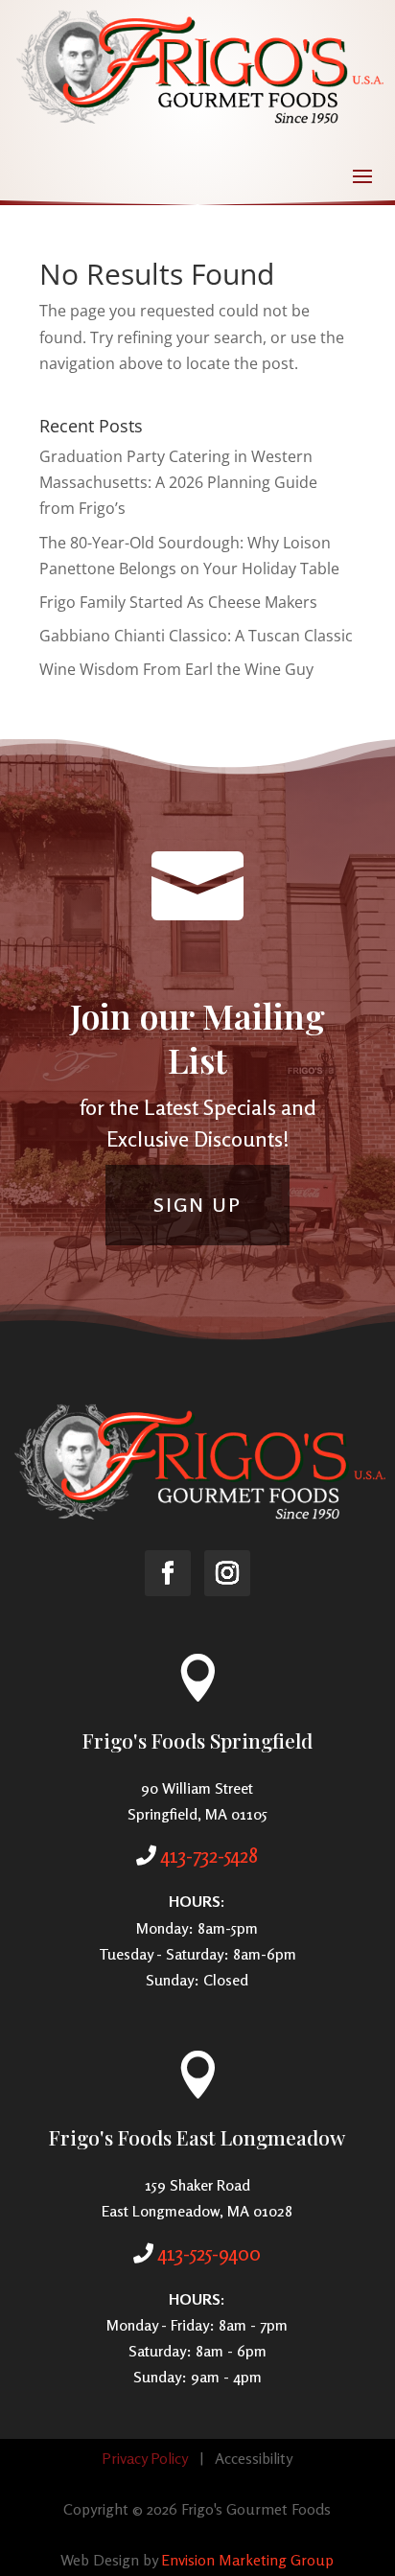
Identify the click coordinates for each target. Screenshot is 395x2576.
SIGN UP (197, 1205)
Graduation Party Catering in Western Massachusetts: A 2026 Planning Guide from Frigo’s (178, 482)
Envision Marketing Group (247, 2560)
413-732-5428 (209, 1855)
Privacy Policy (145, 2458)
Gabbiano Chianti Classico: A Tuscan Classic (196, 636)
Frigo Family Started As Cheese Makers (178, 602)
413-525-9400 (209, 2253)
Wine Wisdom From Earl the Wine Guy (176, 669)
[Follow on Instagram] (227, 1573)
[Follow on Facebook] (168, 1573)
